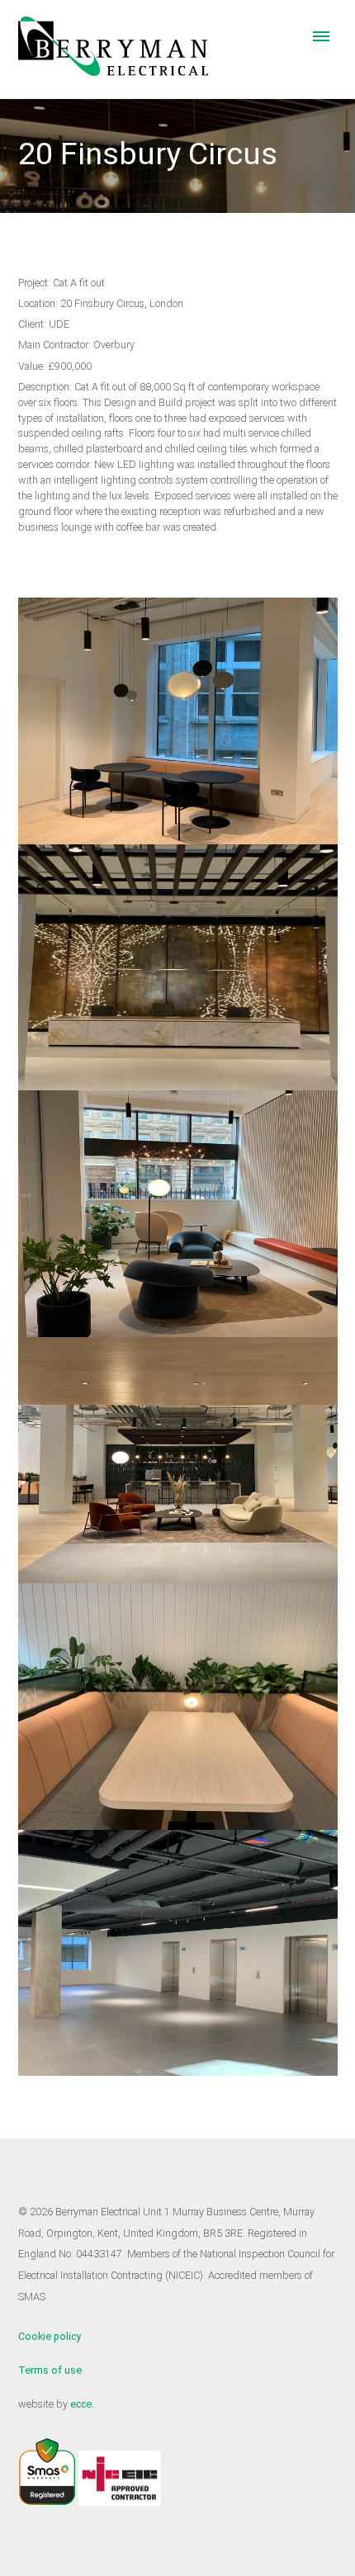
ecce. (82, 2404)
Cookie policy (50, 2336)
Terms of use (50, 2370)
